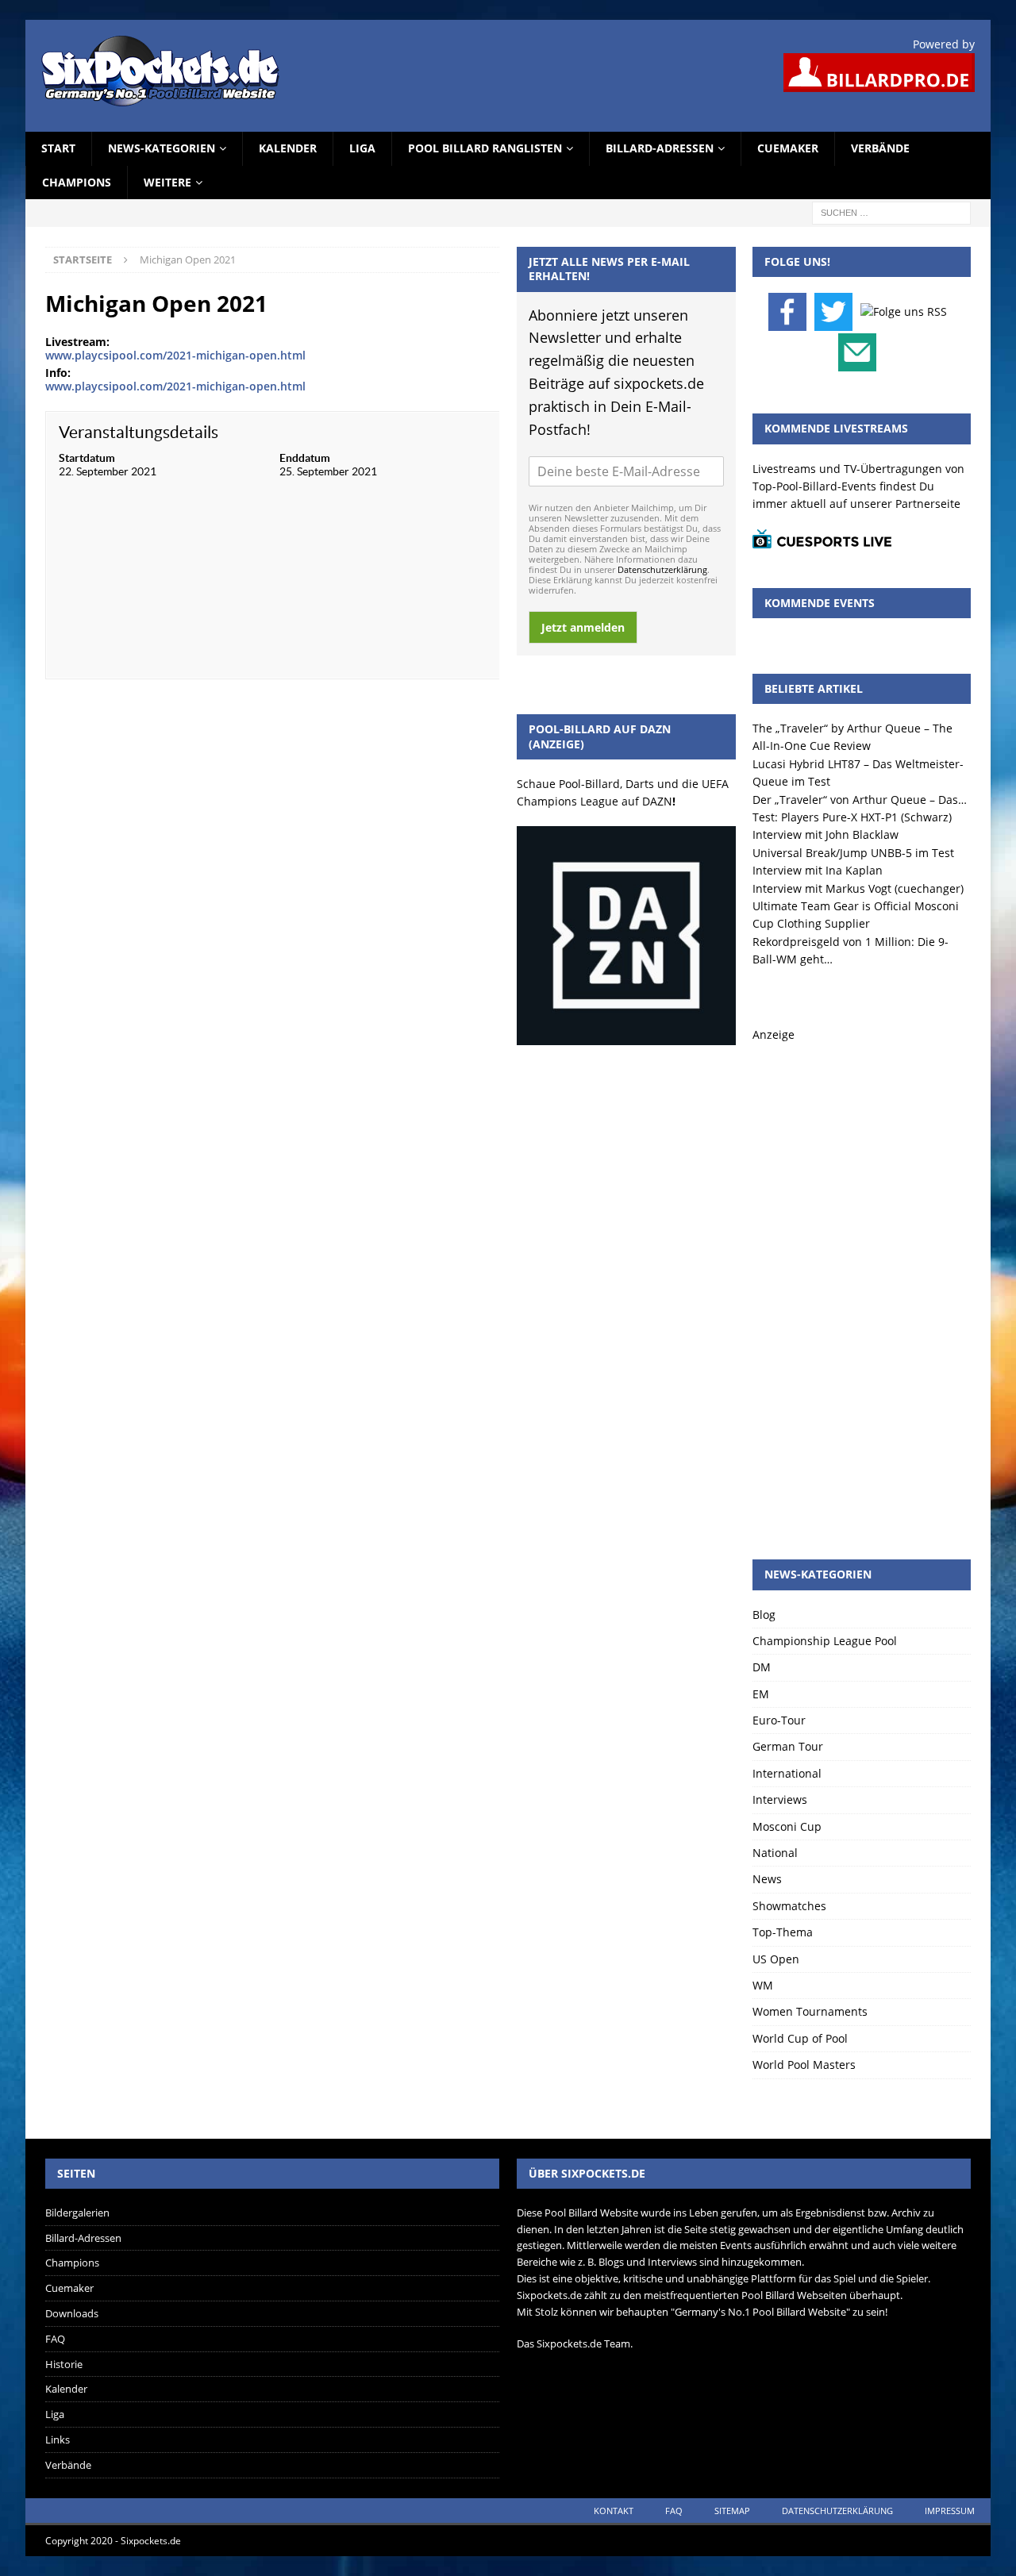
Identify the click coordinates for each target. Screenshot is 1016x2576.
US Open (776, 1959)
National (775, 1853)
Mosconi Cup (787, 1826)
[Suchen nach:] (891, 211)
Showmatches (789, 1906)
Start (58, 148)
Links (58, 2440)
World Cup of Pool (800, 2038)
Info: (58, 373)
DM (762, 1667)
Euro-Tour (779, 1720)
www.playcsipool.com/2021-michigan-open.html (175, 355)
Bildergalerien (77, 2213)
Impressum (950, 2511)
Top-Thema (783, 1932)
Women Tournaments (810, 2011)
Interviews (780, 1799)
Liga (362, 148)
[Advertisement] (862, 1282)
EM (761, 1694)
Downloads (72, 2313)
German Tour (788, 1746)
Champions (77, 182)
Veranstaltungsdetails (139, 432)
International (787, 1773)
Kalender (288, 148)
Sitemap (732, 2511)
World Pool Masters (804, 2065)
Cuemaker (788, 148)
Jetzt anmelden (583, 627)
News (767, 1879)
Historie (64, 2364)
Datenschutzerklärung (662, 569)
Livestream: (77, 342)
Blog (764, 1615)
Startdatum (87, 458)
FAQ (55, 2339)
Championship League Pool (825, 1641)
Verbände (880, 148)
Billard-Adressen (660, 148)
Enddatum (305, 458)
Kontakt (614, 2511)
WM (763, 1985)
